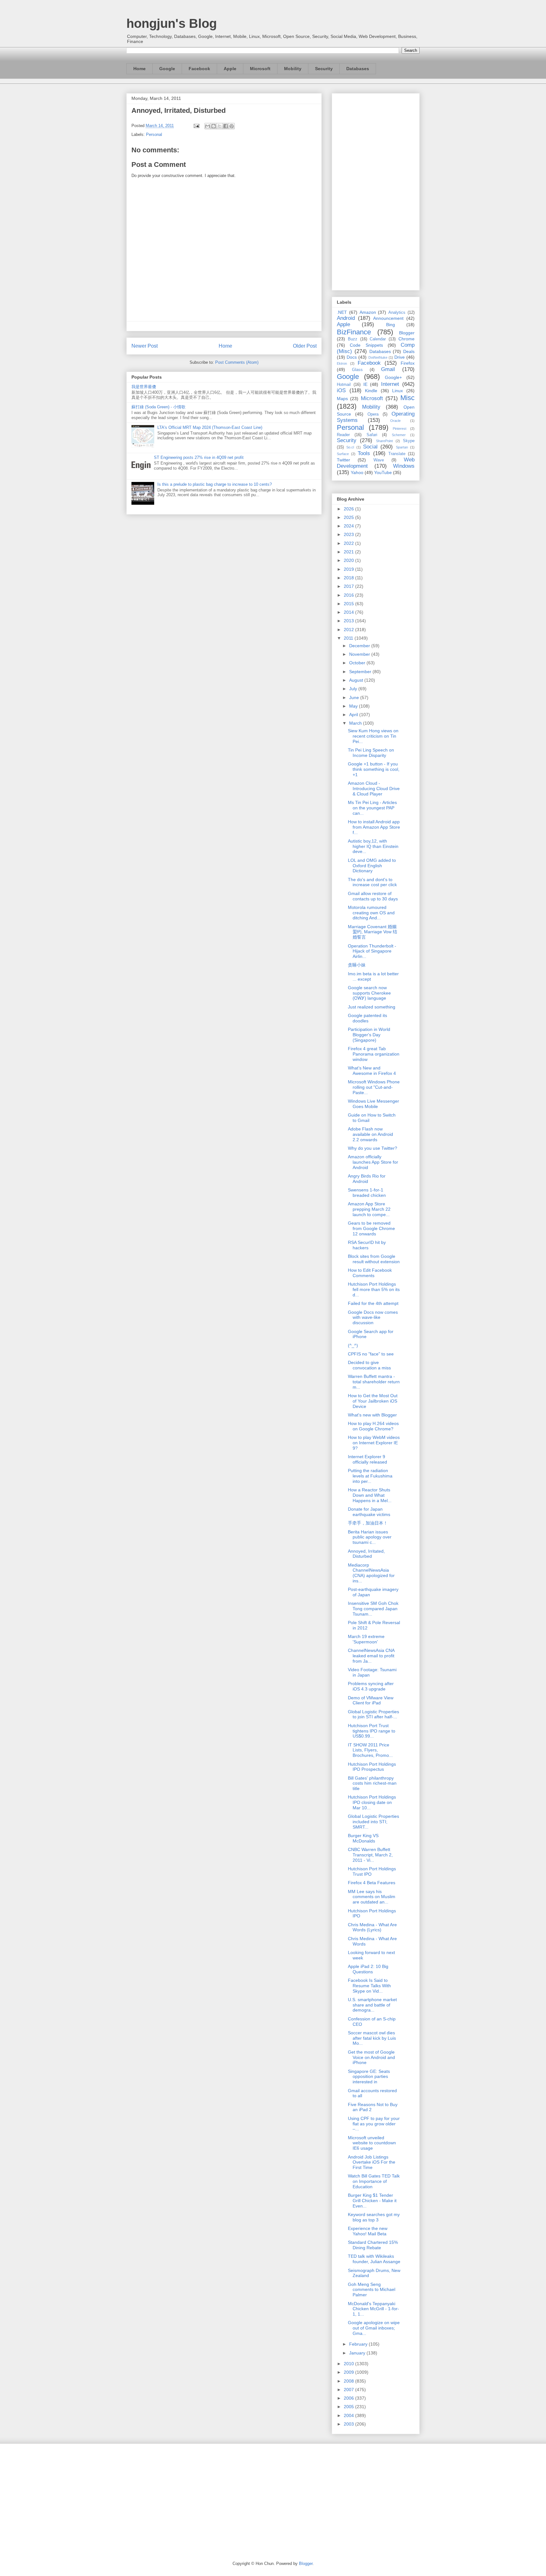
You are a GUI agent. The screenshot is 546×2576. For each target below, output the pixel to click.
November (360, 654)
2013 (349, 621)
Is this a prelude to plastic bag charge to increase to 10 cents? (215, 484)
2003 (349, 2424)
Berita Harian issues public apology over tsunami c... (370, 1537)
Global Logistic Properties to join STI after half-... (373, 1714)
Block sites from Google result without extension (374, 1259)
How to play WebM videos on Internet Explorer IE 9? (374, 1443)
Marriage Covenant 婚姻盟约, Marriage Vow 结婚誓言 (373, 932)
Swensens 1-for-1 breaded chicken (367, 1193)
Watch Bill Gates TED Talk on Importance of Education (374, 2181)
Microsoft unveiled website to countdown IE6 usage (372, 2143)
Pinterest (400, 429)
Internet (390, 384)
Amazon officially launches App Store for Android (373, 1162)
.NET (342, 312)
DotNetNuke (378, 357)
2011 (349, 638)
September (361, 672)
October (358, 663)
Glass (357, 370)
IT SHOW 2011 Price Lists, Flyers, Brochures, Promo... (370, 1750)
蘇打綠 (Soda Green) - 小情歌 (158, 407)
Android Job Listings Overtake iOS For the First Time (372, 2162)
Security (324, 69)
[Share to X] (220, 126)
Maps (342, 399)
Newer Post (145, 346)
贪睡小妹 (357, 965)
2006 (349, 2398)
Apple (230, 69)
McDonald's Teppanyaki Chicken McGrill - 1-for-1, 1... (373, 2309)
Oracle (395, 421)
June (355, 697)
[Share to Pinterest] (232, 126)
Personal (154, 134)
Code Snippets (366, 345)
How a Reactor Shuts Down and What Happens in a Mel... (370, 1495)
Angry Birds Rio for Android (367, 1179)
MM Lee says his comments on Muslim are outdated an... (372, 1897)
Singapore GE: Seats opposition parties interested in (369, 2077)
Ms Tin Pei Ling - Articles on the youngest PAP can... (372, 808)
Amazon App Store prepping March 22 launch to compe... (369, 1209)
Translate (397, 454)
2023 (349, 534)
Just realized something (372, 1007)
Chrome (406, 339)
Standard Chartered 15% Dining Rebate (373, 2245)
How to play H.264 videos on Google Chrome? (373, 1426)
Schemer (399, 435)
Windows (404, 466)
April (354, 715)
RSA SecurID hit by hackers (367, 1245)
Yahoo (357, 472)
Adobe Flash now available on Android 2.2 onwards (370, 1134)
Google (167, 69)
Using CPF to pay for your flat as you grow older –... (374, 2124)
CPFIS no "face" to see (371, 1354)
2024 (349, 526)
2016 (349, 595)
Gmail (388, 369)
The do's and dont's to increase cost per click (372, 882)
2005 (349, 2407)
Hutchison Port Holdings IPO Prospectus (372, 1767)
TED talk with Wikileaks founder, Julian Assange (374, 2259)
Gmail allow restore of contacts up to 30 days (373, 896)
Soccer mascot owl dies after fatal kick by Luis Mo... (372, 2038)
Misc (407, 398)
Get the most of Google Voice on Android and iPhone (371, 2057)
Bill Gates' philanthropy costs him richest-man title (372, 1783)
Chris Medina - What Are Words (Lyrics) (372, 1927)
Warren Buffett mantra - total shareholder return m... (374, 1382)
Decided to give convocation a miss (369, 1365)
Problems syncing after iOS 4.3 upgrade (371, 1686)
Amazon (368, 312)
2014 (349, 612)
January (358, 2353)
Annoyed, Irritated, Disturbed (366, 1554)
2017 (349, 586)
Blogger (407, 333)
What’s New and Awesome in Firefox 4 (372, 1071)
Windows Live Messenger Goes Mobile (373, 1104)
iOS (341, 390)
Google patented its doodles (367, 1018)
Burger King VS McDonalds (363, 1838)
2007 (349, 2390)
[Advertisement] (376, 191)
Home (140, 69)
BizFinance (354, 332)
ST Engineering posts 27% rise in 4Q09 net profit (199, 457)
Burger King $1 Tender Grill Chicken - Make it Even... (372, 2201)
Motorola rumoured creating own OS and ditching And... (371, 913)
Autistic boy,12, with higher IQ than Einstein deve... (373, 846)
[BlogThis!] (214, 126)
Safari (372, 435)
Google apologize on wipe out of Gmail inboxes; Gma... (374, 2328)
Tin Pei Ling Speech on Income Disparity (371, 753)
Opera (373, 414)
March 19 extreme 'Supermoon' (366, 1639)
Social (370, 447)
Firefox (408, 363)
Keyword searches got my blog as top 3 (374, 2217)
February (359, 2344)
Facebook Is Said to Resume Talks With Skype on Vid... (369, 1986)
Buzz (353, 339)
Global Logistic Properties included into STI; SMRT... (373, 1822)
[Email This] (208, 126)
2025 (349, 517)
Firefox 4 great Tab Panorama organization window (374, 1054)
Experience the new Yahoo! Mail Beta (368, 2231)
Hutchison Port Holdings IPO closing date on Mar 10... (372, 1802)
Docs (352, 357)
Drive (400, 357)
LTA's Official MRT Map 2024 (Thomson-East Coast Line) (210, 427)
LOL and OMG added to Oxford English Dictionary (372, 866)
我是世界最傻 (144, 387)
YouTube (383, 472)
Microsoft (260, 69)
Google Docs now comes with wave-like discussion (373, 1318)
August (357, 680)
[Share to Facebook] (226, 126)
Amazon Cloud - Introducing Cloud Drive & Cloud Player (374, 789)
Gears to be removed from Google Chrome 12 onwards (371, 1228)
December (360, 646)
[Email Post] (196, 126)
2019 (349, 569)
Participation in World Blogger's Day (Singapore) (369, 1035)
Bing (391, 325)
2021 (349, 552)
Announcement (388, 318)
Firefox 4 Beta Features (372, 1883)
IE (365, 384)
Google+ (393, 377)
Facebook (199, 69)
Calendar (378, 339)
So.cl (350, 447)
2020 (349, 560)
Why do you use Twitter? (373, 1148)
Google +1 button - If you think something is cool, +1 (374, 769)
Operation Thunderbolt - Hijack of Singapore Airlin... (372, 951)
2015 (349, 604)
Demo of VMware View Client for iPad (371, 1700)
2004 (349, 2415)
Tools (364, 453)
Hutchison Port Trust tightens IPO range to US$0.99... (372, 1731)
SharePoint (384, 441)
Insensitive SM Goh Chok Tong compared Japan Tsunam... (373, 1609)
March (356, 723)
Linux (397, 391)
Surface (343, 454)
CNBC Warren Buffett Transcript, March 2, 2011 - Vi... (370, 1855)
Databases (358, 69)
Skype (409, 441)
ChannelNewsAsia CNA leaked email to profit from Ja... (371, 1656)
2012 (349, 630)
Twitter (343, 460)
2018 (349, 578)
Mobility (293, 69)
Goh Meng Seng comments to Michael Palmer (372, 2290)
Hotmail (344, 385)
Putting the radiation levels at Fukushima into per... (370, 1476)
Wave (379, 460)
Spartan (402, 447)
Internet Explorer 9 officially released (367, 1459)
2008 (349, 2381)
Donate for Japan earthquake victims (369, 1512)
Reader (343, 435)
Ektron (342, 363)
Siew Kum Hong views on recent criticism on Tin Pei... (373, 736)
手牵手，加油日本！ (368, 1523)
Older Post (305, 346)
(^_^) (353, 1345)
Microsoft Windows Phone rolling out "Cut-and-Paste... (374, 1087)
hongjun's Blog (172, 23)
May (354, 706)
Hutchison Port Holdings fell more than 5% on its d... (374, 1289)
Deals (409, 351)
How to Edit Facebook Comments (370, 1273)
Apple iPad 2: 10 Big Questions (368, 1969)
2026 (349, 509)
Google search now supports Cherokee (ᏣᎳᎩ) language (369, 993)
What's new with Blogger (372, 1415)
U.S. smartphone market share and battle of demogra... (372, 2005)
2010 (349, 2364)
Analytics (397, 313)
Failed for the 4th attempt (373, 1303)
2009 (349, 2372)
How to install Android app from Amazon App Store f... (374, 827)
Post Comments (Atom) (237, 362)
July (354, 689)
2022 (349, 543)
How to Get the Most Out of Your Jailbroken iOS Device (373, 1401)
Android (346, 318)
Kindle (371, 391)
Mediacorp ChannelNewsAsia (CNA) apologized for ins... (371, 1573)
